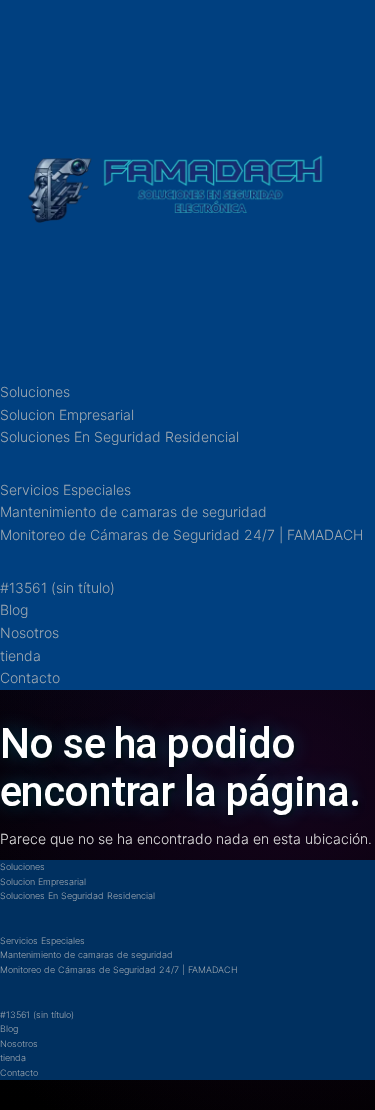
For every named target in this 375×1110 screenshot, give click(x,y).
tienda (20, 655)
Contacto (30, 677)
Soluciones (35, 391)
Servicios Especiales (65, 489)
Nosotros (29, 632)
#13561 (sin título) (57, 587)
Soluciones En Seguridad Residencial (119, 436)
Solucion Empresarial (67, 414)
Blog (14, 609)
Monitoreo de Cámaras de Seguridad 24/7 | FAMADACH (181, 534)
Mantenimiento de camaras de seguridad (133, 511)
